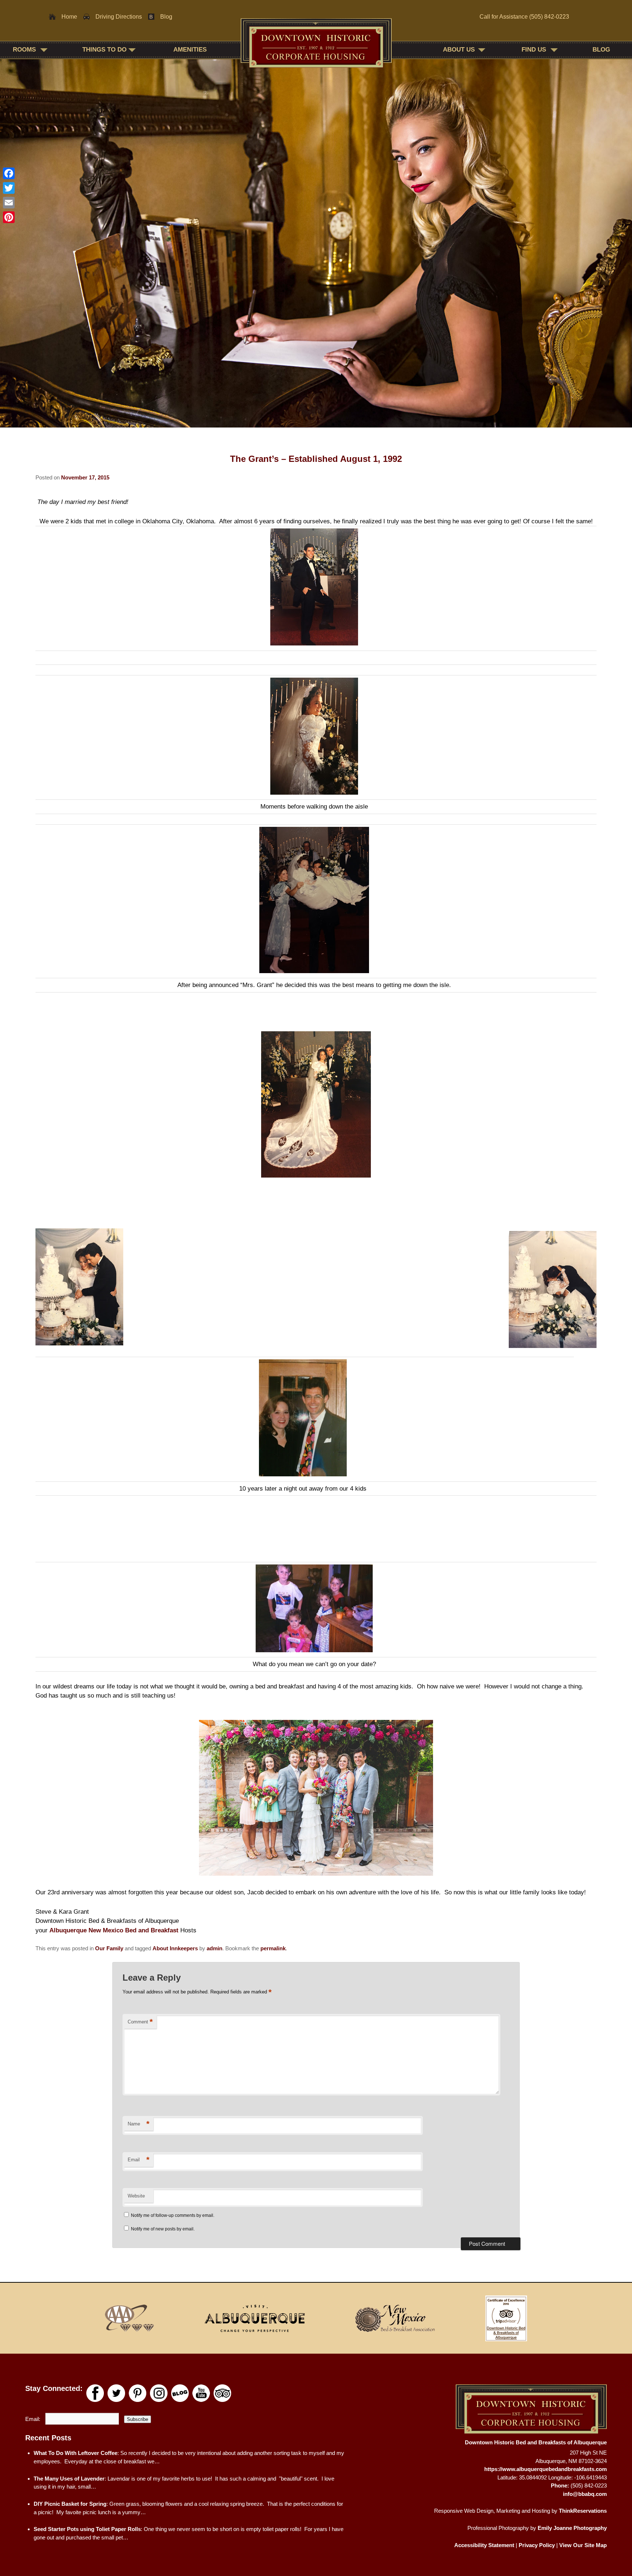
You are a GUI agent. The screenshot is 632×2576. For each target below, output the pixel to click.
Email (139, 2160)
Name (139, 2124)
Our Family (109, 1948)
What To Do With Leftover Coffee (76, 2453)
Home (69, 17)
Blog (166, 17)
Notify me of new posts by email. (163, 2229)
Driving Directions (119, 17)
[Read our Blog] (180, 2393)
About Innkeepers (175, 1948)
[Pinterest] (9, 217)
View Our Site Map (583, 2545)
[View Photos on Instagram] (159, 2393)
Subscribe (138, 2419)
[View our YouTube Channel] (201, 2393)
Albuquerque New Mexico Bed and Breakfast (114, 1930)
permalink (273, 1948)
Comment (140, 2022)
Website (136, 2196)
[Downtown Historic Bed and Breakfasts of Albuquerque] (316, 49)
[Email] (9, 203)
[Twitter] (9, 188)
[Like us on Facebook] (95, 2393)
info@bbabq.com (585, 2494)
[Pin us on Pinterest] (138, 2393)
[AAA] (130, 2318)
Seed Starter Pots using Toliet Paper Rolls (87, 2529)
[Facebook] (9, 173)
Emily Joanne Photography (572, 2528)
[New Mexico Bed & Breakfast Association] (395, 2318)
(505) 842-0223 (549, 17)
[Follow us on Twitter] (116, 2393)
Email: (33, 2419)
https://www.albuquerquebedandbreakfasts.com (546, 2469)
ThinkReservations (583, 2511)
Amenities (190, 50)
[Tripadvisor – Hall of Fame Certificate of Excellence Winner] (506, 2318)
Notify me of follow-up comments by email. (173, 2215)
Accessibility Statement (484, 2545)
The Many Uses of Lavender (69, 2479)
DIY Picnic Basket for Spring (70, 2504)
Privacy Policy (537, 2545)
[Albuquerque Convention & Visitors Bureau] (255, 2318)
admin (215, 1948)
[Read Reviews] (222, 2393)
